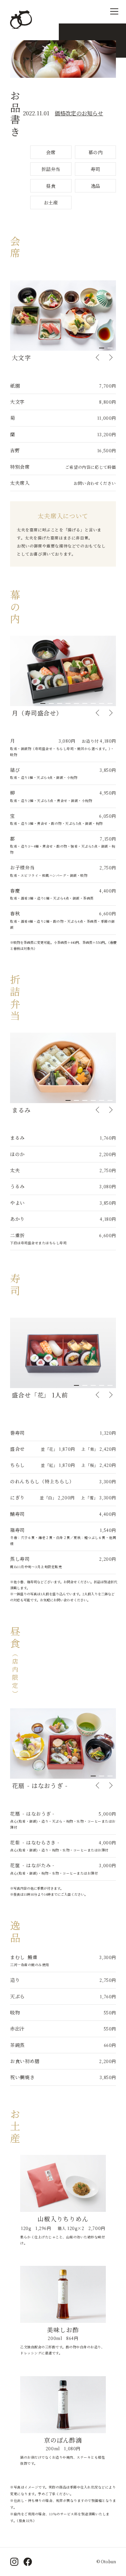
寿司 (95, 169)
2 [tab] (110, 348)
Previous (97, 357)
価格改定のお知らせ (79, 113)
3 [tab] (60, 703)
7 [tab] (93, 703)
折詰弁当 (51, 169)
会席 (51, 152)
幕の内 (95, 152)
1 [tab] (102, 348)
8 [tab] (102, 703)
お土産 (51, 203)
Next (111, 357)
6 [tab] (85, 703)
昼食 (51, 186)
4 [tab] (68, 703)
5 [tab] (76, 703)
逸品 (95, 186)
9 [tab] (110, 703)
